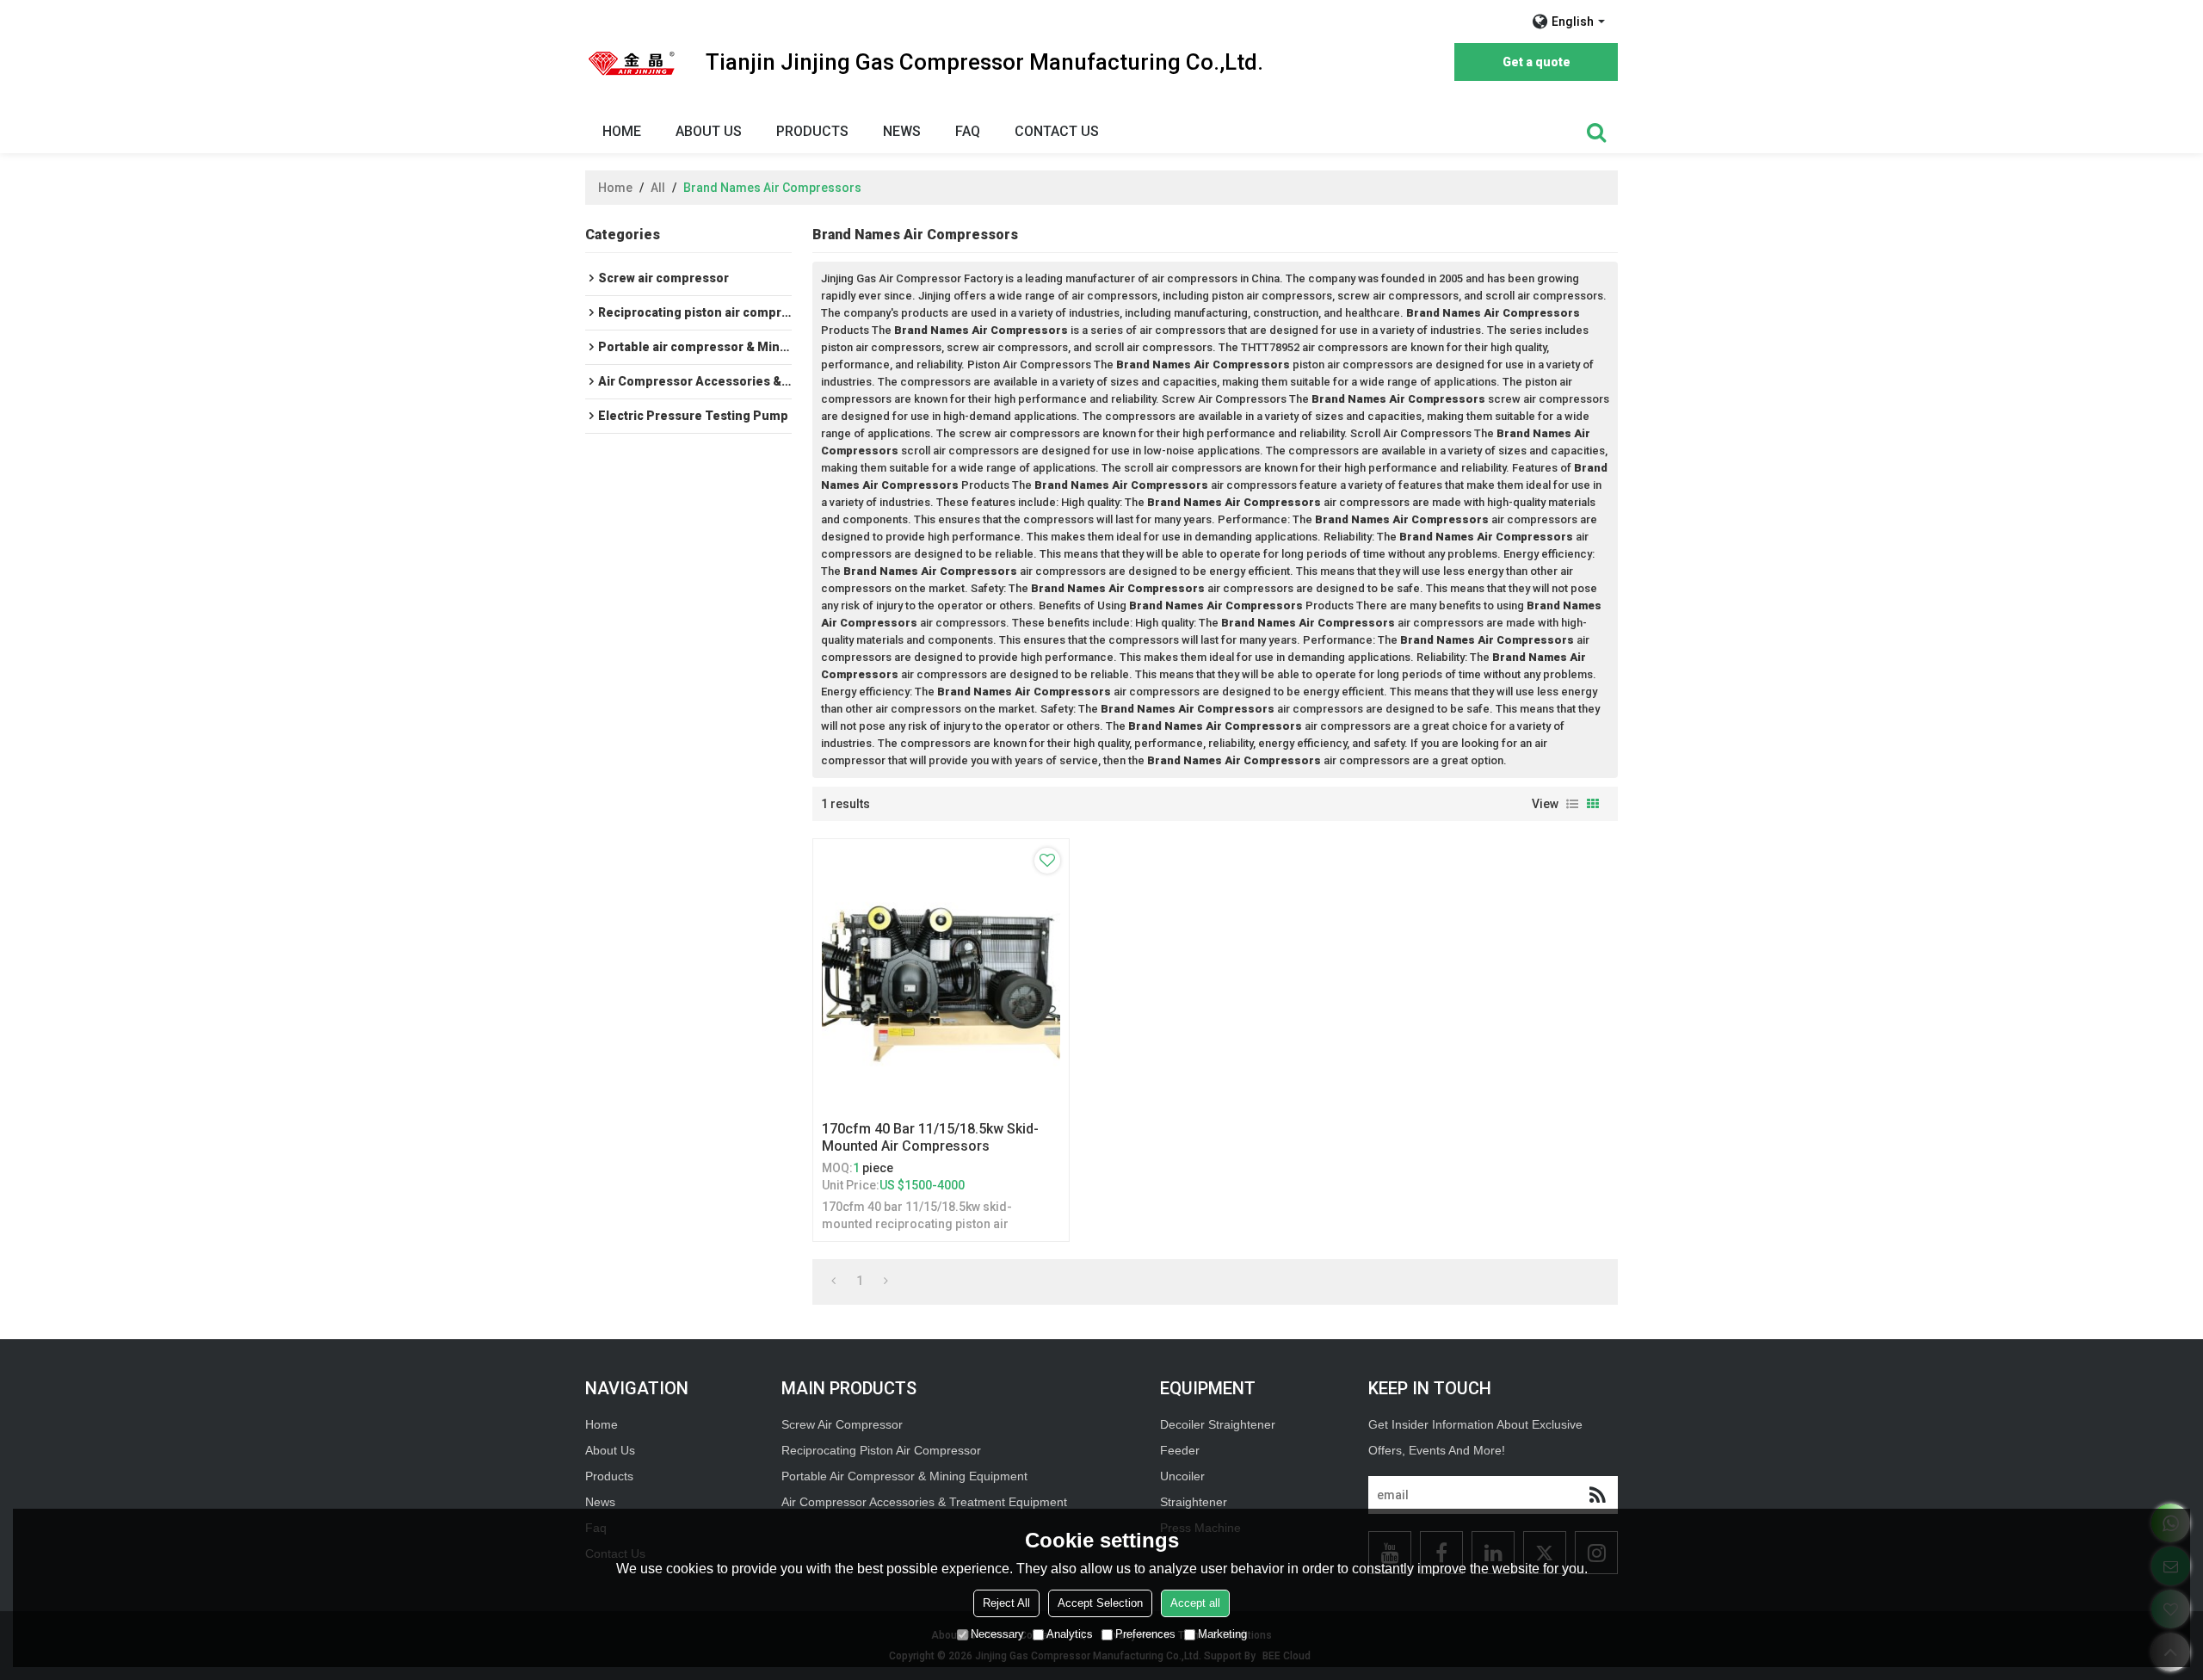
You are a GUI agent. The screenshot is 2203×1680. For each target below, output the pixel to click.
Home (622, 131)
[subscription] (1597, 1495)
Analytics (1070, 1634)
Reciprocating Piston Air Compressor (881, 1450)
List (1572, 804)
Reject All (1006, 1603)
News (902, 131)
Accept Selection (1100, 1603)
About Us (709, 131)
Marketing (1222, 1634)
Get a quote (1537, 62)
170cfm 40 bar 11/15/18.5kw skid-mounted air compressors (930, 1137)
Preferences (1145, 1634)
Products (812, 131)
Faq (968, 131)
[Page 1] (833, 1281)
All (658, 188)
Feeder (1180, 1450)
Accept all (1195, 1603)
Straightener (1194, 1502)
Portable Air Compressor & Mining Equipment (904, 1476)
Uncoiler (1182, 1476)
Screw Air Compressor (842, 1424)
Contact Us (1057, 131)
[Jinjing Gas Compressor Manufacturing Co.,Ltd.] (633, 63)
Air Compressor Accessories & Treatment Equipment (924, 1502)
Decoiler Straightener (1218, 1424)
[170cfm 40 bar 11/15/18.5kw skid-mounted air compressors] (941, 976)
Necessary (997, 1634)
